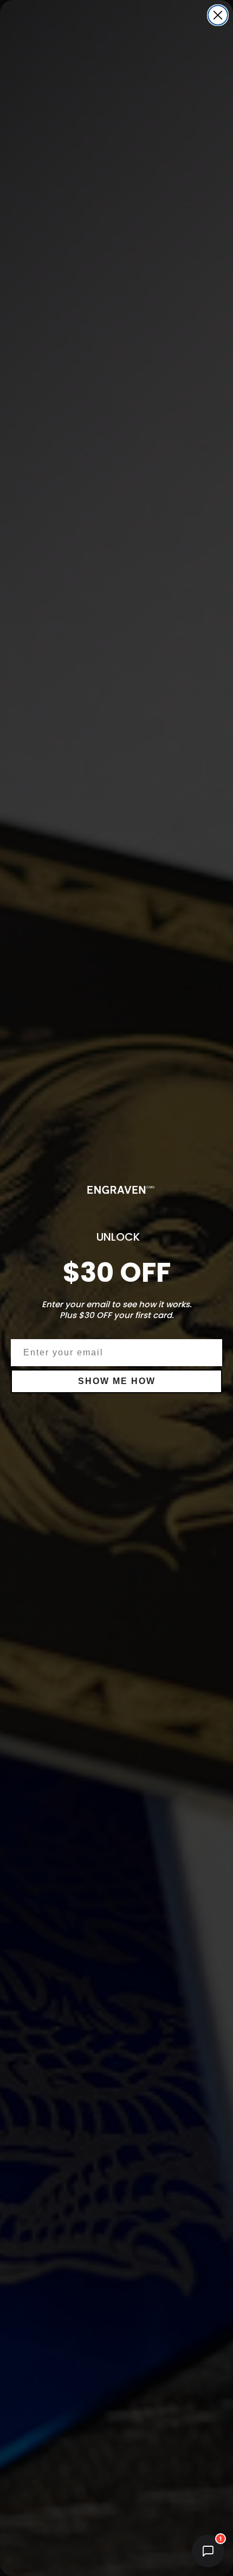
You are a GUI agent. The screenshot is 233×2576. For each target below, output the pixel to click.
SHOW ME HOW (117, 1381)
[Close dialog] (218, 15)
